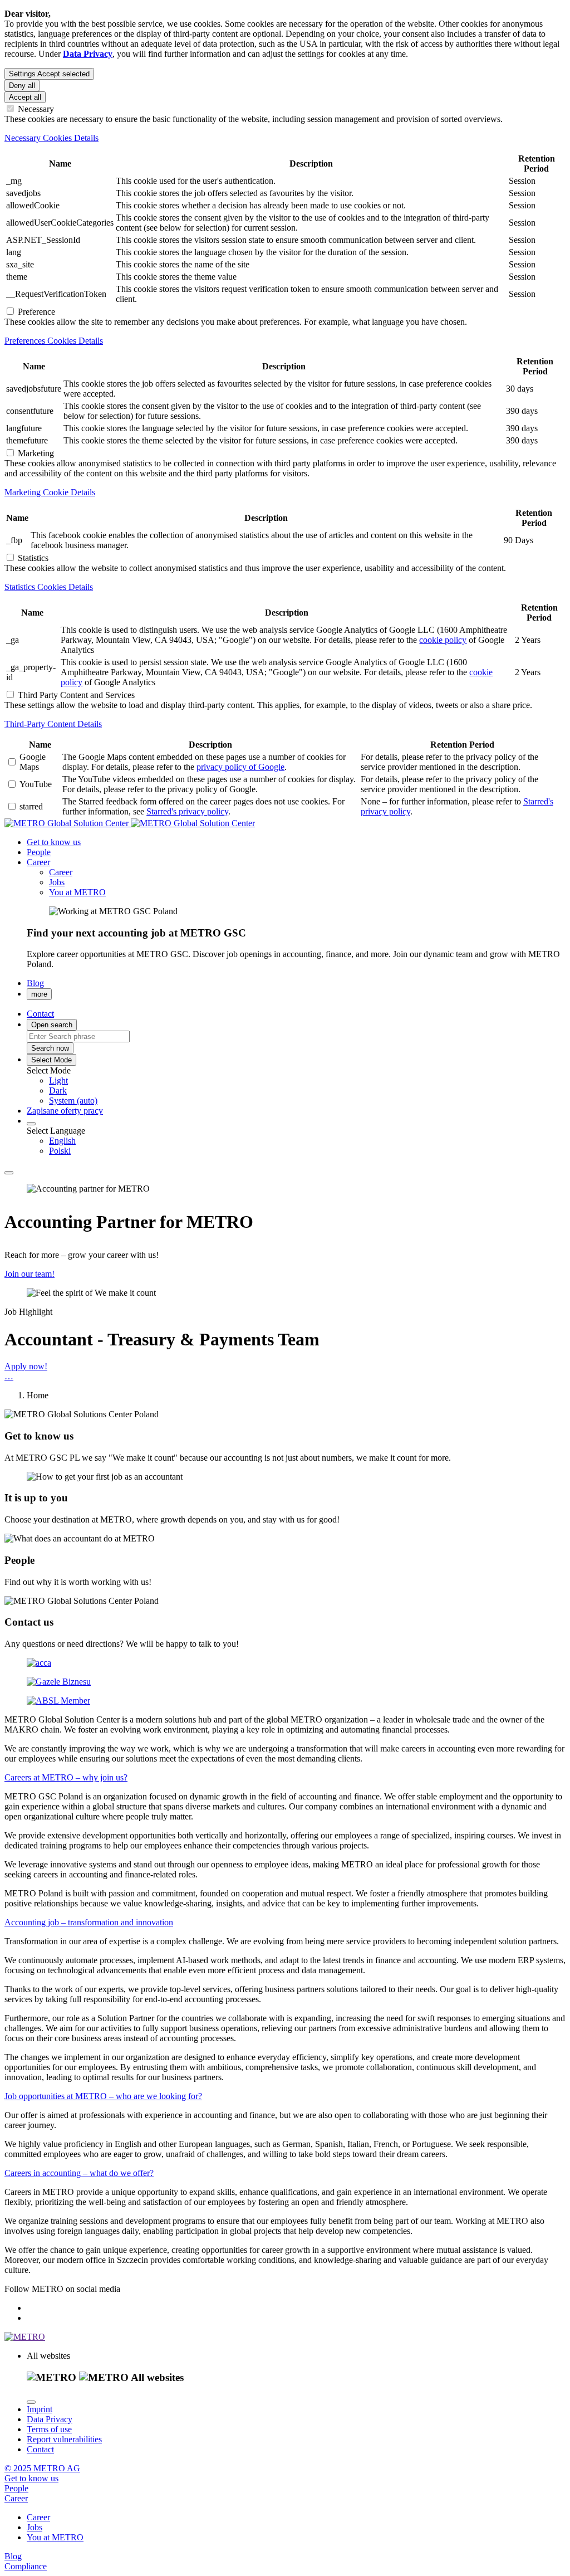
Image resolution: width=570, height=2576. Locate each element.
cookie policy (443, 640)
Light (58, 1080)
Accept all (25, 97)
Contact (40, 2449)
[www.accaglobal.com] (39, 1663)
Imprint (40, 2409)
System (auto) (73, 1101)
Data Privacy (50, 2419)
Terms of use (49, 2429)
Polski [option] (60, 1151)
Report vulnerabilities (64, 2439)
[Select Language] (31, 1124)
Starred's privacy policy (187, 811)
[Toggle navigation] (9, 1173)
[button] (38, 862)
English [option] (62, 1141)
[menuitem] (307, 1081)
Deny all (22, 86)
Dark (58, 1091)
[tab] (285, 138)
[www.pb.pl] (59, 1682)
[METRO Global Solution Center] (130, 823)
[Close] (31, 2402)
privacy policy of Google (240, 767)
